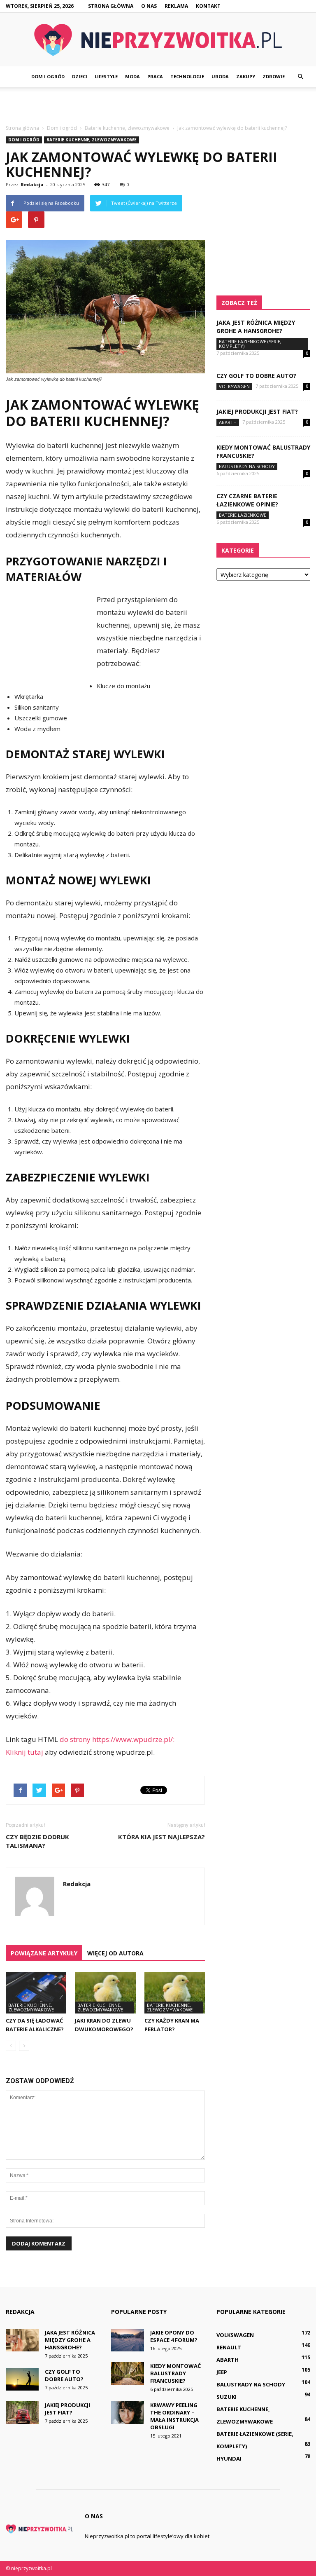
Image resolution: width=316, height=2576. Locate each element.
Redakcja (32, 184)
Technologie (187, 76)
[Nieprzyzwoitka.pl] (158, 40)
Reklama (176, 6)
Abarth (228, 422)
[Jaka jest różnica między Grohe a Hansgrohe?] (22, 2340)
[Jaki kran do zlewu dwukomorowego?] (105, 1993)
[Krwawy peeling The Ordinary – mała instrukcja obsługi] (128, 2413)
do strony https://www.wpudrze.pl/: (117, 1739)
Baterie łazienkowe (243, 515)
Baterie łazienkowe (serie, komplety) (250, 344)
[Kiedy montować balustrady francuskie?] (128, 2373)
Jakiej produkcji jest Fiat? (257, 411)
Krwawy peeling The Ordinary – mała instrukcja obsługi (174, 2416)
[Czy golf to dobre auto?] (22, 2379)
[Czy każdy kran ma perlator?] (175, 1993)
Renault (229, 2347)
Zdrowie (274, 76)
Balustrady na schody (247, 466)
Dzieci (80, 76)
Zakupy (246, 76)
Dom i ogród (48, 76)
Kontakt (208, 6)
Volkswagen (234, 386)
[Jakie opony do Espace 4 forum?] (128, 2340)
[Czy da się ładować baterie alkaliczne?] (36, 1993)
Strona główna (111, 6)
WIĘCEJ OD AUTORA (115, 1953)
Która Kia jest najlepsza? (161, 1837)
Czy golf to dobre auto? (256, 376)
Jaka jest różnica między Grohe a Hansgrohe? (256, 327)
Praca (155, 76)
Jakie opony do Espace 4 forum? (174, 2336)
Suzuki (227, 2397)
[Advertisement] (158, 105)
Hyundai (229, 2459)
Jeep (222, 2372)
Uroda (220, 76)
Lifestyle (106, 76)
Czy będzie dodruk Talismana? (37, 1841)
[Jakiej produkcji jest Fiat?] (22, 2413)
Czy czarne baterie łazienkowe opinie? (247, 500)
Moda (132, 76)
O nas (149, 6)
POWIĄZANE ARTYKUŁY (44, 1953)
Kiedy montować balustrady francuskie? (175, 2373)
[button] (300, 77)
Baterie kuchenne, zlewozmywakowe (92, 140)
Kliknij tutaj (24, 1752)
